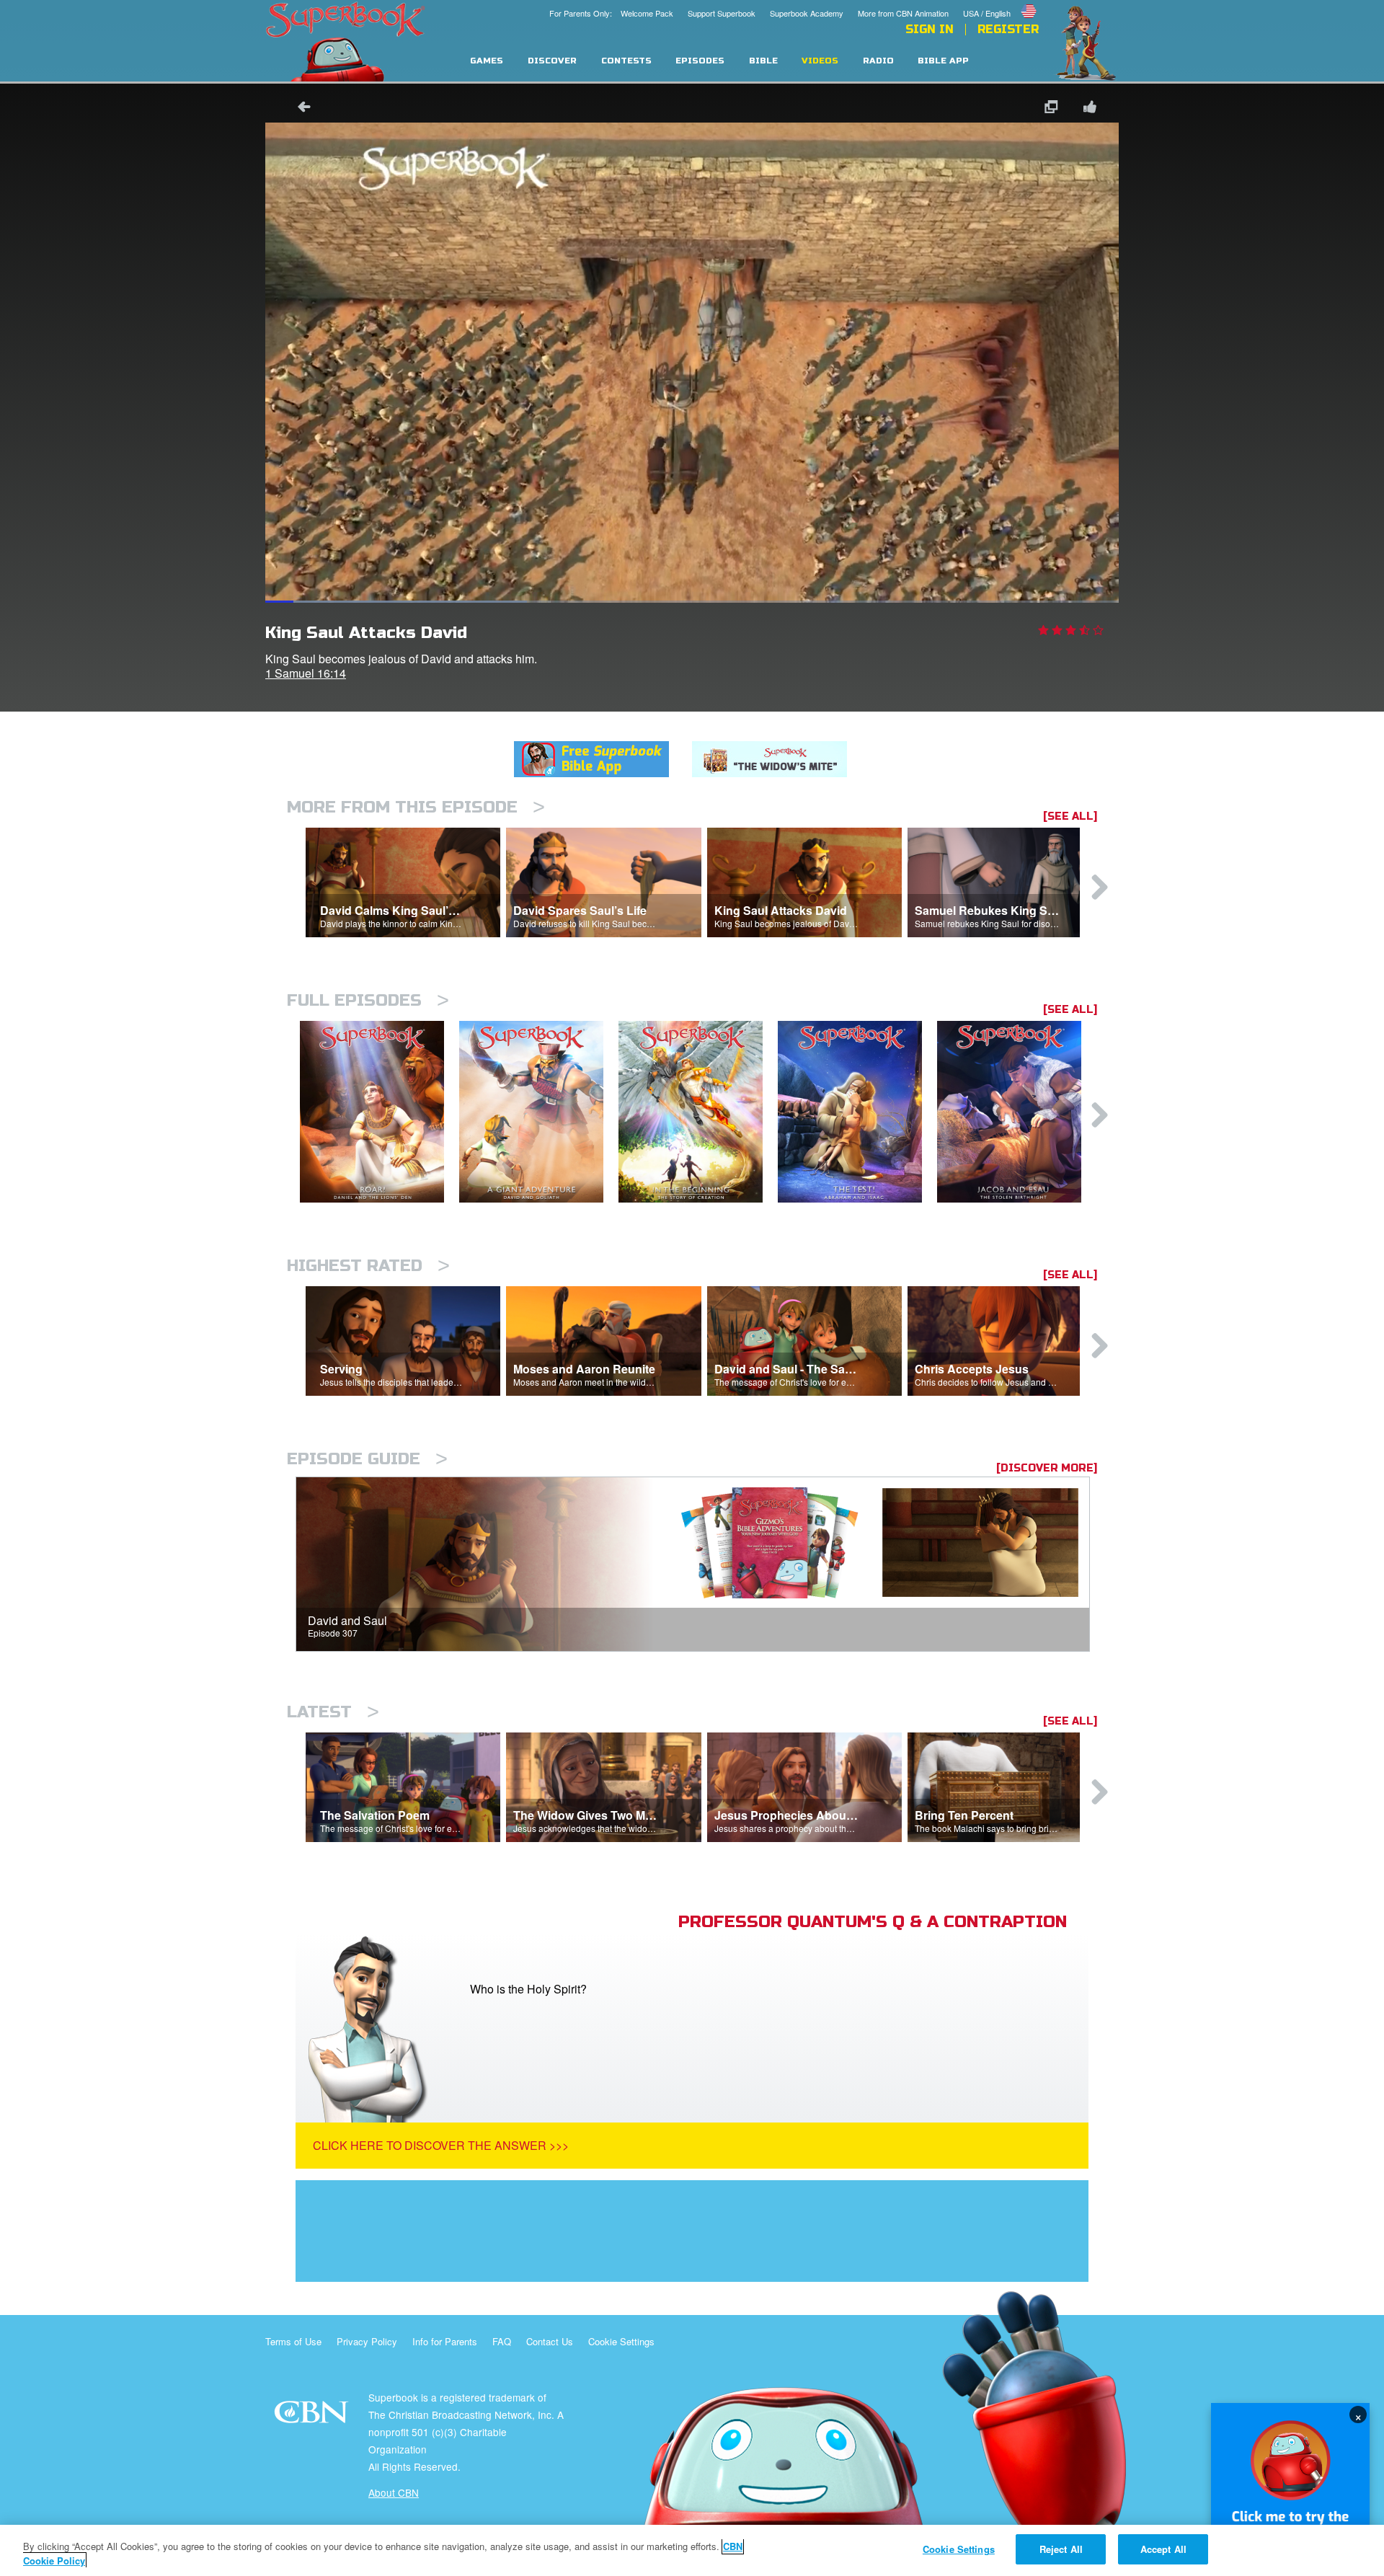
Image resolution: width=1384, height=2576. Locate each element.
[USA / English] (1001, 2)
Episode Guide (367, 1459)
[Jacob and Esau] (1017, 1112)
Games (487, 61)
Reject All (1061, 2549)
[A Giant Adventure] (539, 1112)
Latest (333, 1712)
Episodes (700, 61)
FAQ (502, 2341)
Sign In (930, 30)
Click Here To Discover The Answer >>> (441, 2145)
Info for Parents (445, 2341)
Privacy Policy (367, 2341)
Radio (878, 61)
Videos (820, 61)
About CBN (394, 2492)
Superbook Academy (807, 13)
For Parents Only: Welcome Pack (611, 13)
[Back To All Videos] (299, 109)
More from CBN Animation (903, 13)
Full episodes (368, 1000)
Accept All (1163, 2549)
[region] (692, 2550)
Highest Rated (368, 1266)
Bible (763, 61)
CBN (313, 2416)
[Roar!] (380, 1112)
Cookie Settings (621, 2341)
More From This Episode (416, 807)
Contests (626, 61)
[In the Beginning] (698, 1112)
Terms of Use (293, 2341)
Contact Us (550, 2341)
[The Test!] (857, 1112)
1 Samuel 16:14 (306, 673)
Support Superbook (722, 13)
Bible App (943, 61)
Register (1008, 30)
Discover (552, 61)
